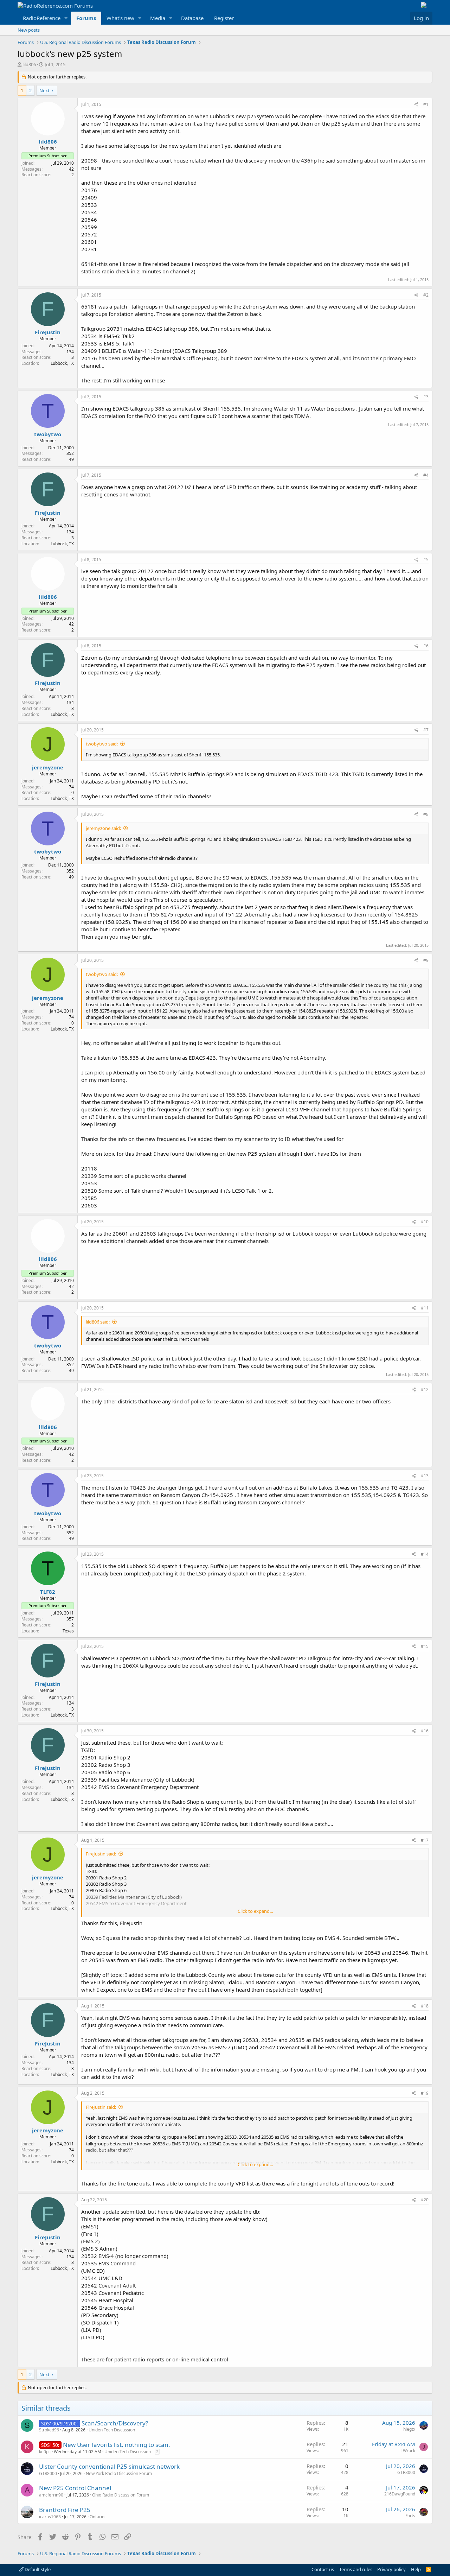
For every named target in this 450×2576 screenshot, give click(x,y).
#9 (426, 960)
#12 (425, 1389)
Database (192, 18)
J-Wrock (408, 2451)
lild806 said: (98, 1322)
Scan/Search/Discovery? (115, 2423)
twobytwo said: (102, 744)
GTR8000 (48, 2473)
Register (224, 18)
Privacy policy (391, 2569)
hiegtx (409, 2429)
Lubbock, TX (62, 363)
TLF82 (48, 1592)
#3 (426, 397)
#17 (425, 1840)
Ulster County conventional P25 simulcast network (109, 2466)
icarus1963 (50, 2517)
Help (416, 2569)
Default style (37, 2569)
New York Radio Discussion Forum (119, 2473)
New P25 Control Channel (75, 2488)
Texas (68, 1631)
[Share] (416, 105)
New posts (29, 30)
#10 (425, 1222)
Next (44, 90)
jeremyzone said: (103, 828)
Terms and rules (356, 2569)
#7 (426, 730)
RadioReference (42, 18)
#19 (425, 2093)
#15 (425, 1646)
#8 (426, 814)
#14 (425, 1554)
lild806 (29, 64)
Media (158, 18)
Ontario (97, 2517)
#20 (425, 2200)
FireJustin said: (101, 1854)
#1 (426, 104)
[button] (66, 18)
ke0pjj (45, 2452)
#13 (425, 1476)
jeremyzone (48, 767)
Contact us (323, 2569)
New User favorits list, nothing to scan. (117, 2445)
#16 (425, 1731)
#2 (426, 295)
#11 (425, 1308)
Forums (86, 18)
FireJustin (48, 332)
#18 (425, 2006)
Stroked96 (49, 2430)
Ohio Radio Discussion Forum (121, 2495)
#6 (426, 646)
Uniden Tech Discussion (112, 2430)
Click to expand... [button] (255, 1911)
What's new (120, 18)
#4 (426, 475)
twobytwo (48, 434)
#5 (426, 560)
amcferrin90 (51, 2495)
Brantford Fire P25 (65, 2510)
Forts (410, 2516)
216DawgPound (400, 2494)
